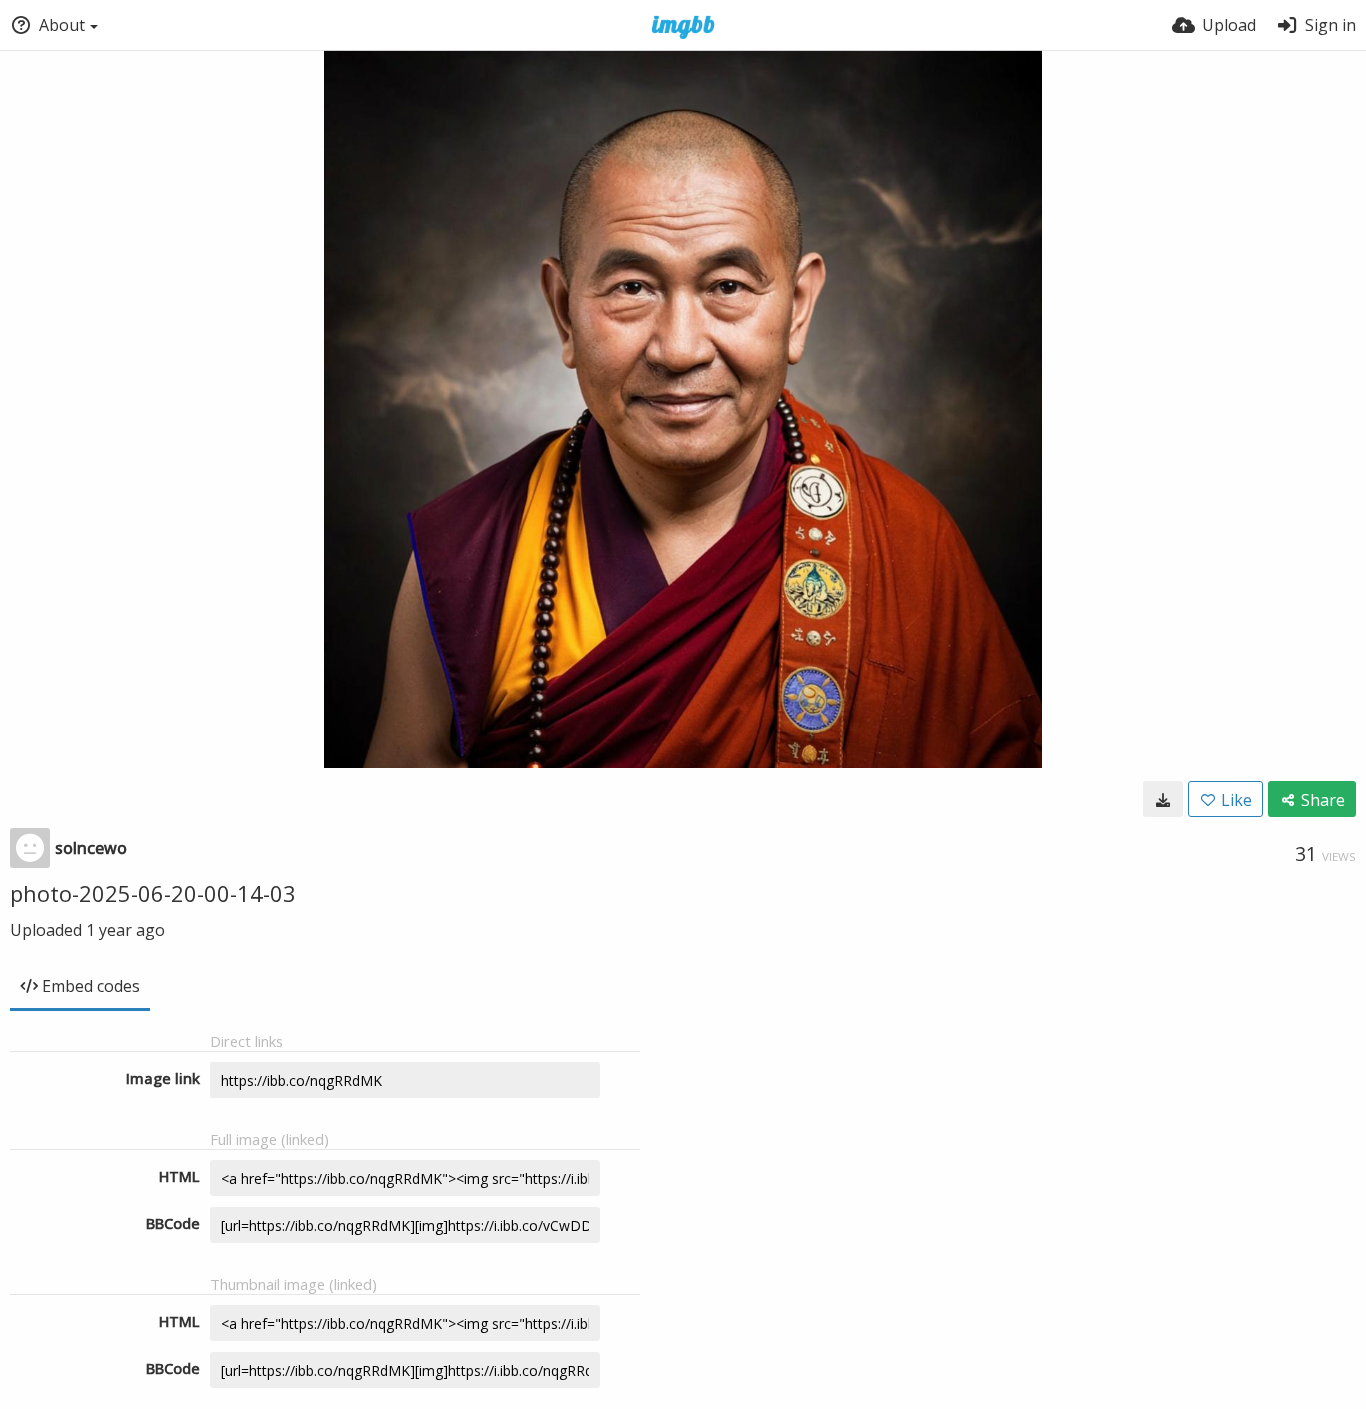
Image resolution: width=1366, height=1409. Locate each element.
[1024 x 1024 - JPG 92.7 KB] (1163, 799)
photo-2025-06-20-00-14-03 (153, 893)
